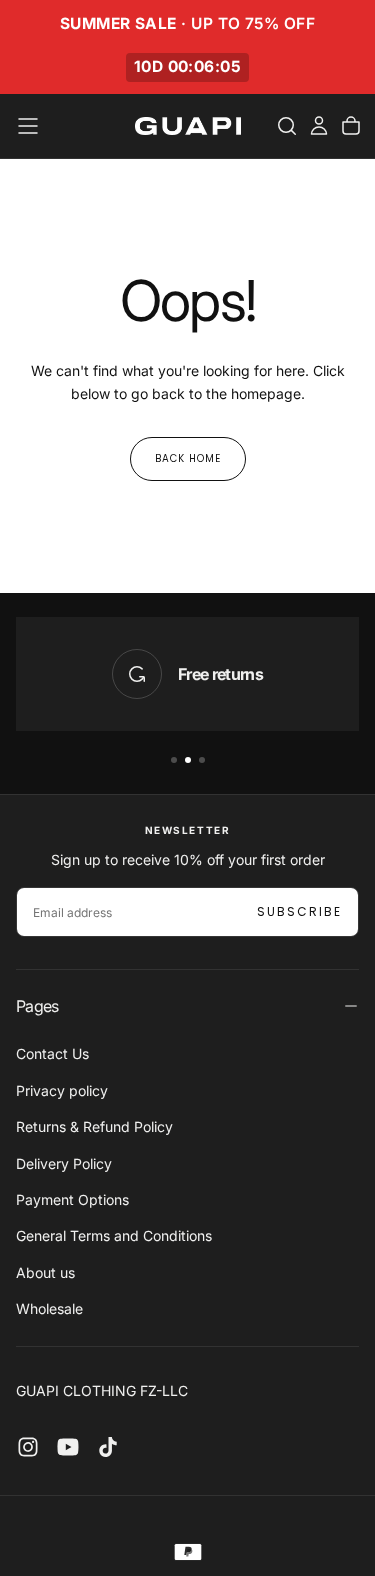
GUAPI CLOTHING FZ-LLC (102, 1390)
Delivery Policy (64, 1163)
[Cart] (351, 126)
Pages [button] (37, 1006)
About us (45, 1272)
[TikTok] (108, 1447)
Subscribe (299, 911)
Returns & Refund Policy (94, 1126)
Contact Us (52, 1053)
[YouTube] (68, 1447)
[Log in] (319, 126)
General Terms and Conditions (114, 1235)
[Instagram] (28, 1447)
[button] (28, 126)
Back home (188, 458)
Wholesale (49, 1308)
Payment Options (72, 1199)
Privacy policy (62, 1090)
